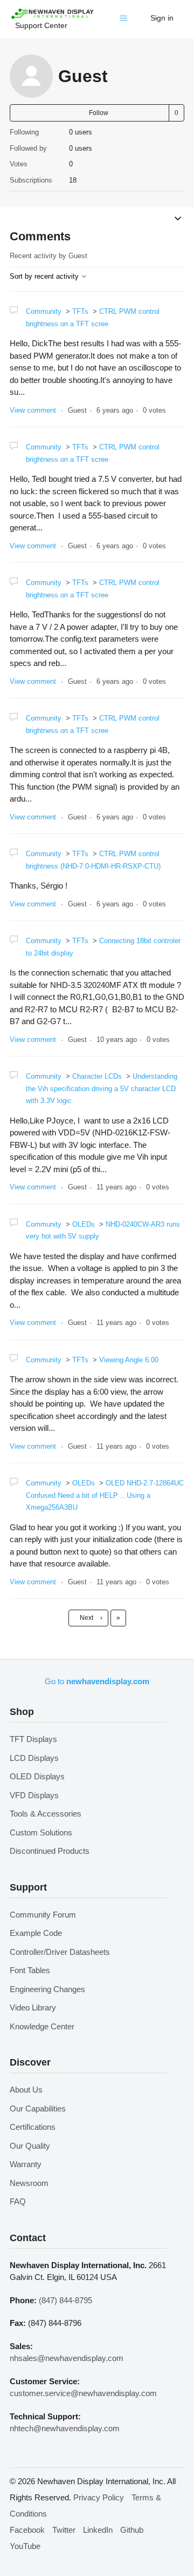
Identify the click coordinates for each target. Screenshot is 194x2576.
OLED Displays (37, 1776)
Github (132, 2530)
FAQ (18, 2201)
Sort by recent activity (45, 276)
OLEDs (84, 1224)
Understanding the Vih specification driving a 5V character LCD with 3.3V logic (102, 1088)
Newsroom (29, 2183)
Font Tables (30, 1970)
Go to (97, 1681)
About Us (26, 2090)
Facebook (27, 2530)
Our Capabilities (38, 2108)
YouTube (25, 2546)
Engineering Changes (47, 1989)
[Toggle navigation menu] (126, 21)
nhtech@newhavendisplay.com (65, 2428)
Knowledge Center (42, 2026)
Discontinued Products (50, 1851)
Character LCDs (97, 1076)
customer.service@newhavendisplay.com (83, 2393)
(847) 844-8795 (65, 2300)
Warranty (26, 2164)
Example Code (36, 1933)
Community (44, 311)
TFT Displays (33, 1739)
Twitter (64, 2530)
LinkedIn (98, 2530)
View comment (33, 410)
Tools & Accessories (46, 1814)
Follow (99, 113)
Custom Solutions (41, 1832)
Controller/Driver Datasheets (60, 1952)
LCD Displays (34, 1758)
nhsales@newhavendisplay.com (67, 2358)
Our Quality (30, 2146)
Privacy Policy (99, 2497)
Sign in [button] (162, 18)
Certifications (33, 2127)
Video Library (33, 2007)
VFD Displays (34, 1795)
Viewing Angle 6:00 (129, 1360)
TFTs (80, 311)
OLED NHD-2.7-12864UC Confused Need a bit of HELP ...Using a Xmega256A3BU (105, 1495)
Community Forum (43, 1915)
